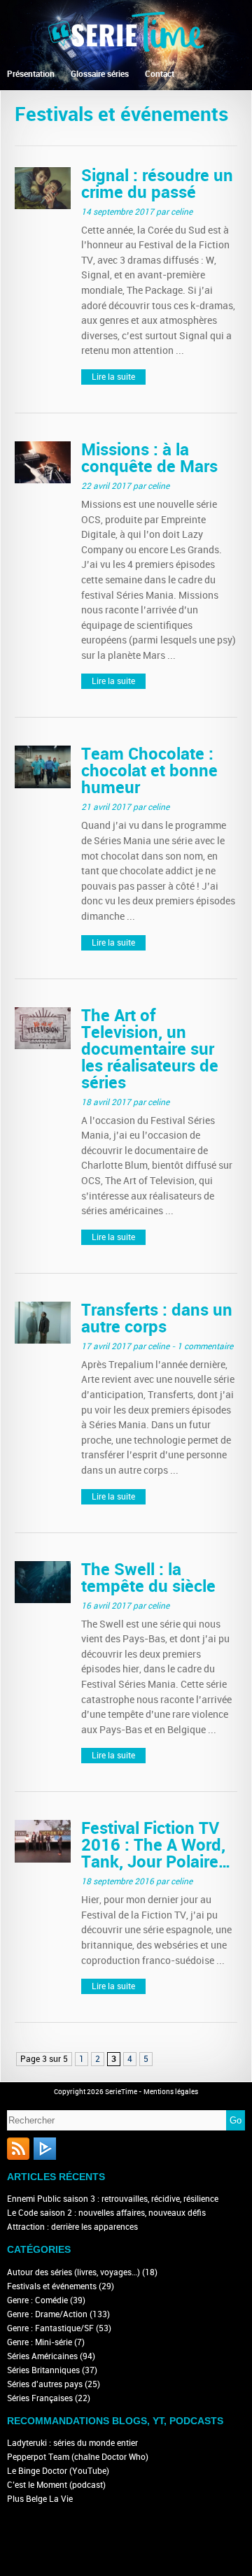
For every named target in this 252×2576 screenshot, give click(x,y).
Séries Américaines (42, 2356)
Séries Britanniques (43, 2370)
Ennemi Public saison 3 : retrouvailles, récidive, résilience (113, 2199)
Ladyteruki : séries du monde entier (72, 2443)
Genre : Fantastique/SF (50, 2328)
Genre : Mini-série (40, 2342)
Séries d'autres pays (45, 2384)
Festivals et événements (52, 2286)
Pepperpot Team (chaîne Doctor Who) (78, 2457)
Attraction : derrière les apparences (72, 2227)
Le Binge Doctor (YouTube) (58, 2471)
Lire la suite (113, 377)
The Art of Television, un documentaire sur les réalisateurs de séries (150, 1049)
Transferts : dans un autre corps (157, 1318)
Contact (160, 74)
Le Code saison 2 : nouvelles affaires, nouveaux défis (106, 2213)
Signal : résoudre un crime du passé (157, 184)
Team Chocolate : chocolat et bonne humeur (149, 770)
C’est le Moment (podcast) (56, 2485)
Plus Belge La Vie (40, 2499)
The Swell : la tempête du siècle (148, 1578)
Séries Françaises (40, 2398)
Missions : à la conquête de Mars (149, 458)
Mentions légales (171, 2092)
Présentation (31, 74)
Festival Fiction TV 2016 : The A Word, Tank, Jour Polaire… (156, 1845)
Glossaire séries (100, 74)
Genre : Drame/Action (47, 2314)
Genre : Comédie (37, 2300)
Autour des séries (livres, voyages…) (73, 2272)
